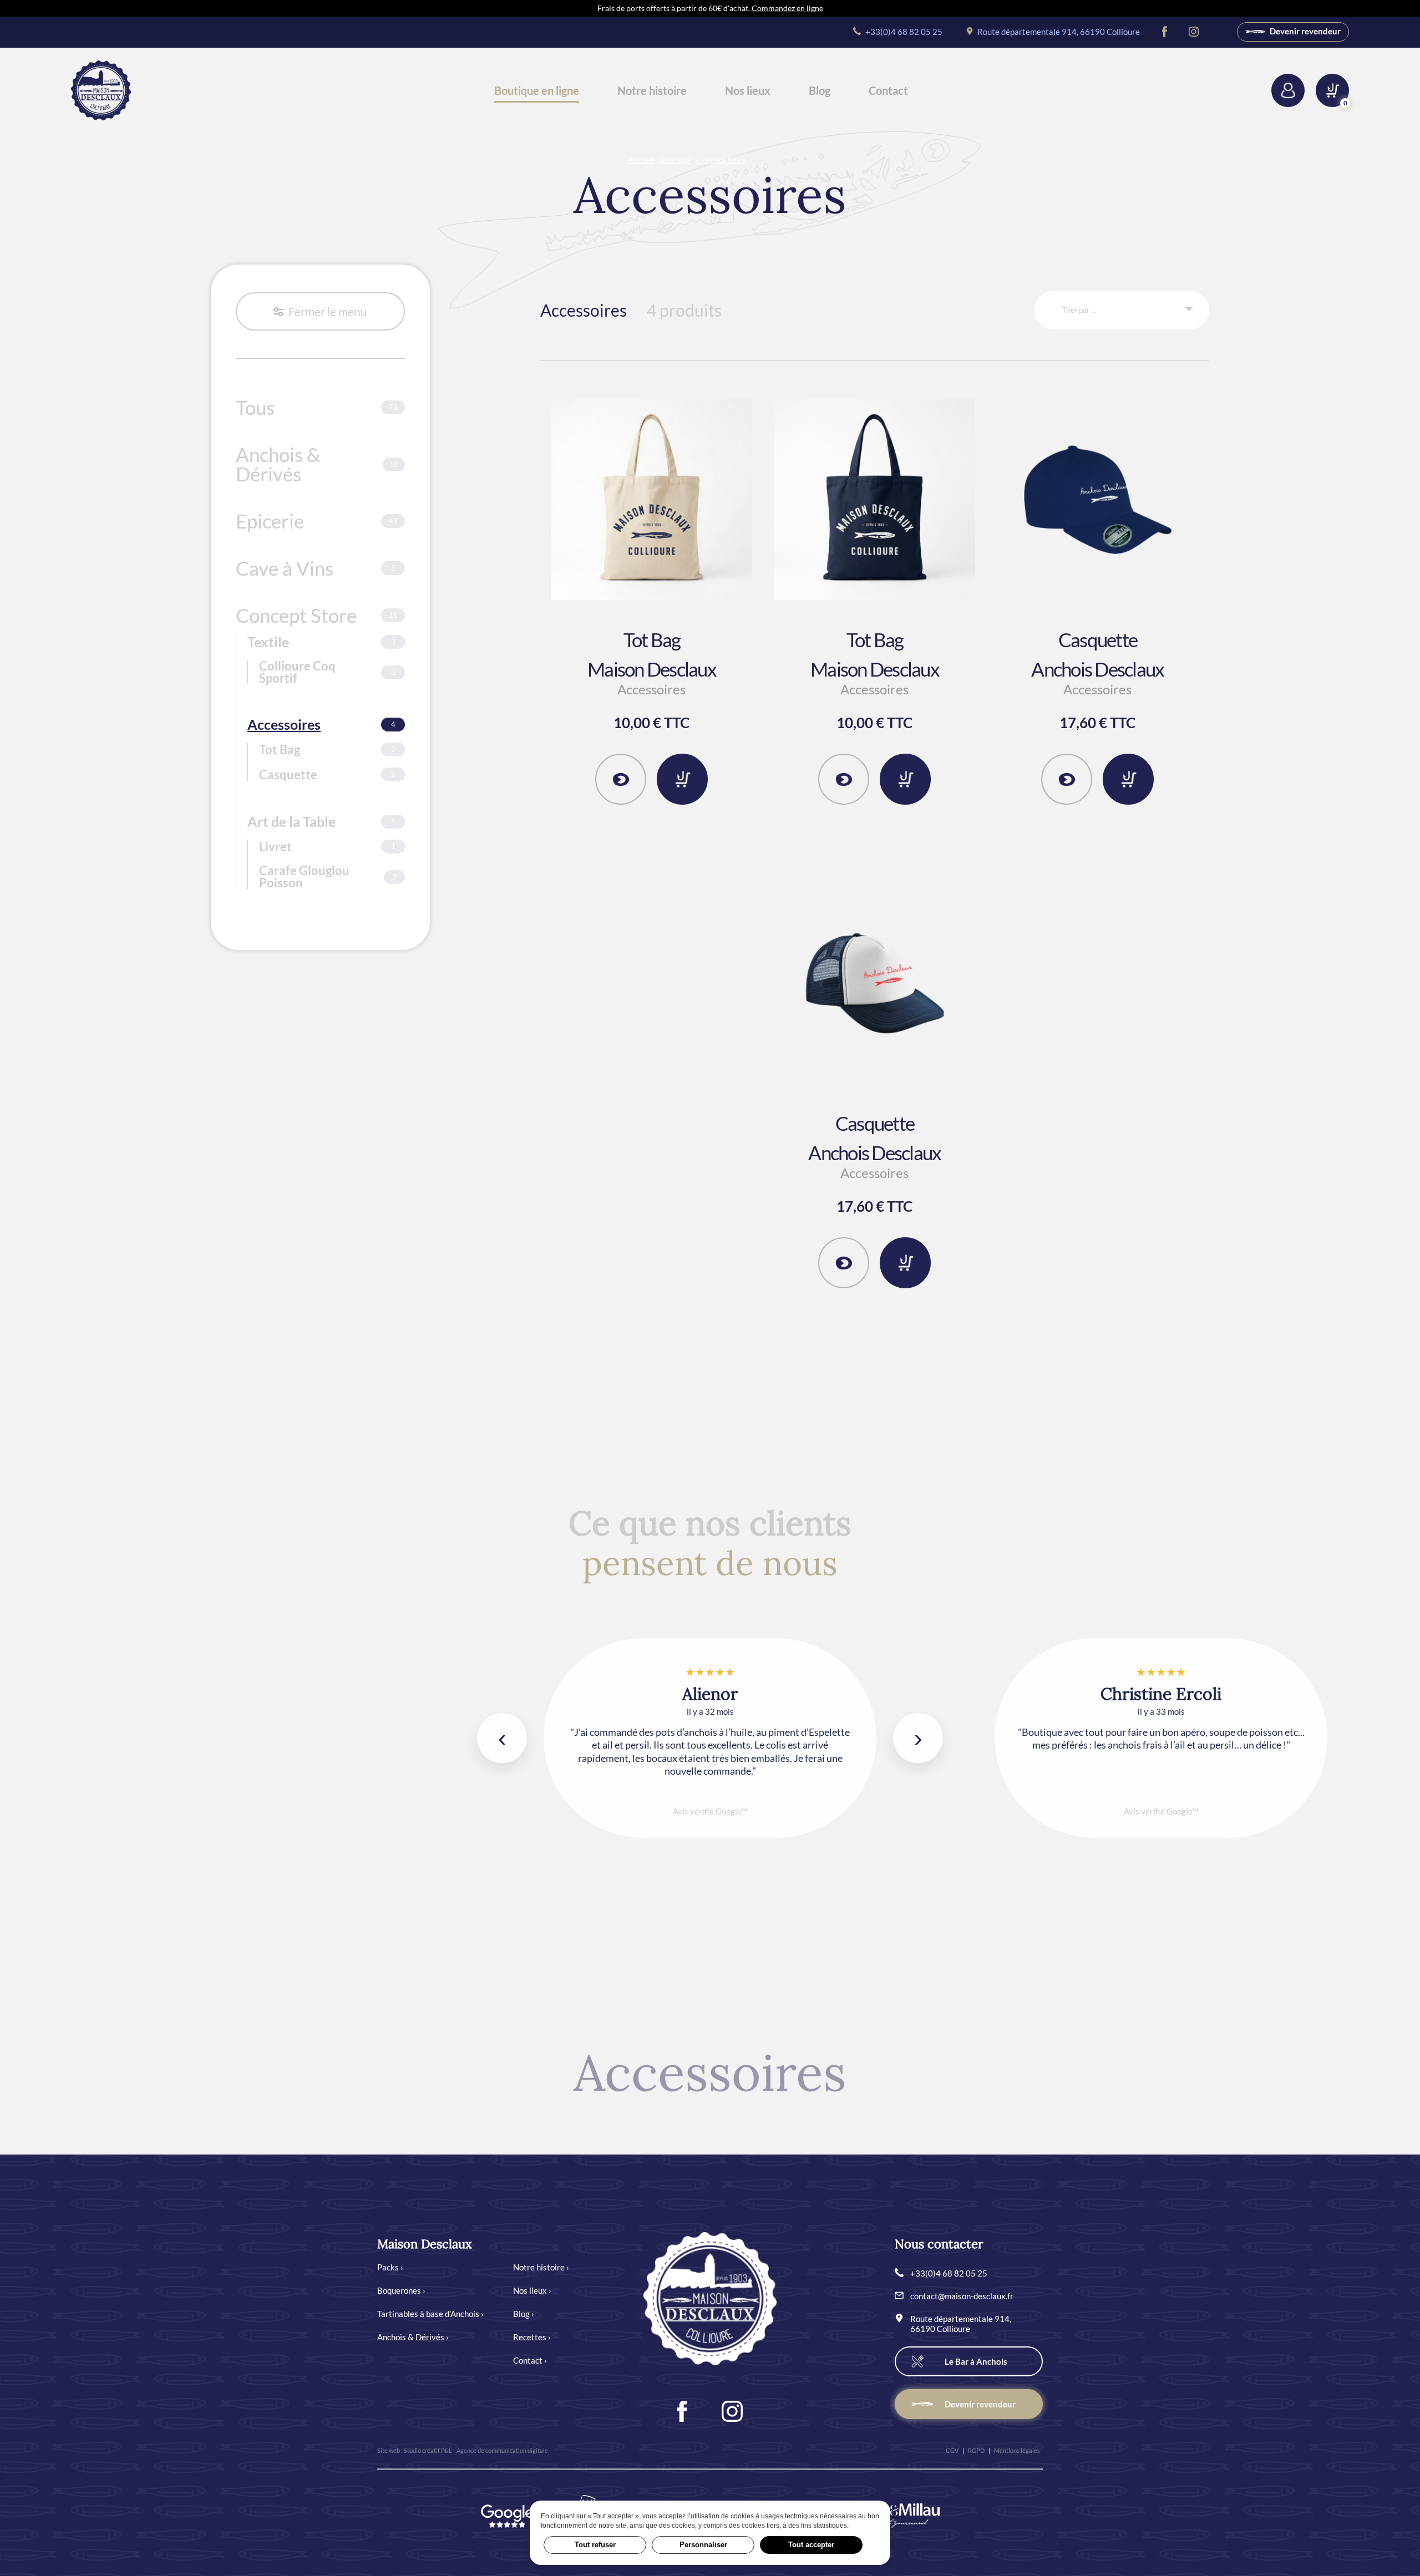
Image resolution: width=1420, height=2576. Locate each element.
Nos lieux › (532, 2290)
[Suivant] (918, 1738)
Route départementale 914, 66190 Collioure (1058, 32)
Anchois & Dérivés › (413, 2337)
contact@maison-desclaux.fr (962, 2296)
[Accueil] (101, 90)
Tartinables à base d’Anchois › (430, 2314)
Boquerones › (401, 2290)
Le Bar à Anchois (976, 2361)
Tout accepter (811, 2545)
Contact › (530, 2360)
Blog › (524, 2314)
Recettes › (532, 2337)
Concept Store (721, 159)
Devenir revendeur (1304, 31)
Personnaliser (703, 2545)
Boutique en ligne (537, 90)
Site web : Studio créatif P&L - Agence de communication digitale (463, 2450)
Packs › (390, 2267)
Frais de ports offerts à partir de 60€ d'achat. (710, 8)
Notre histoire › (541, 2267)
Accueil (641, 159)
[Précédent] (502, 1738)
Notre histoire (652, 90)
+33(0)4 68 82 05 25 (903, 32)
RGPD (976, 2450)
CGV (952, 2450)
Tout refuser (595, 2545)
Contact (888, 90)
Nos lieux (748, 90)
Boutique (675, 159)
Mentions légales (1017, 2450)
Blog (820, 90)
